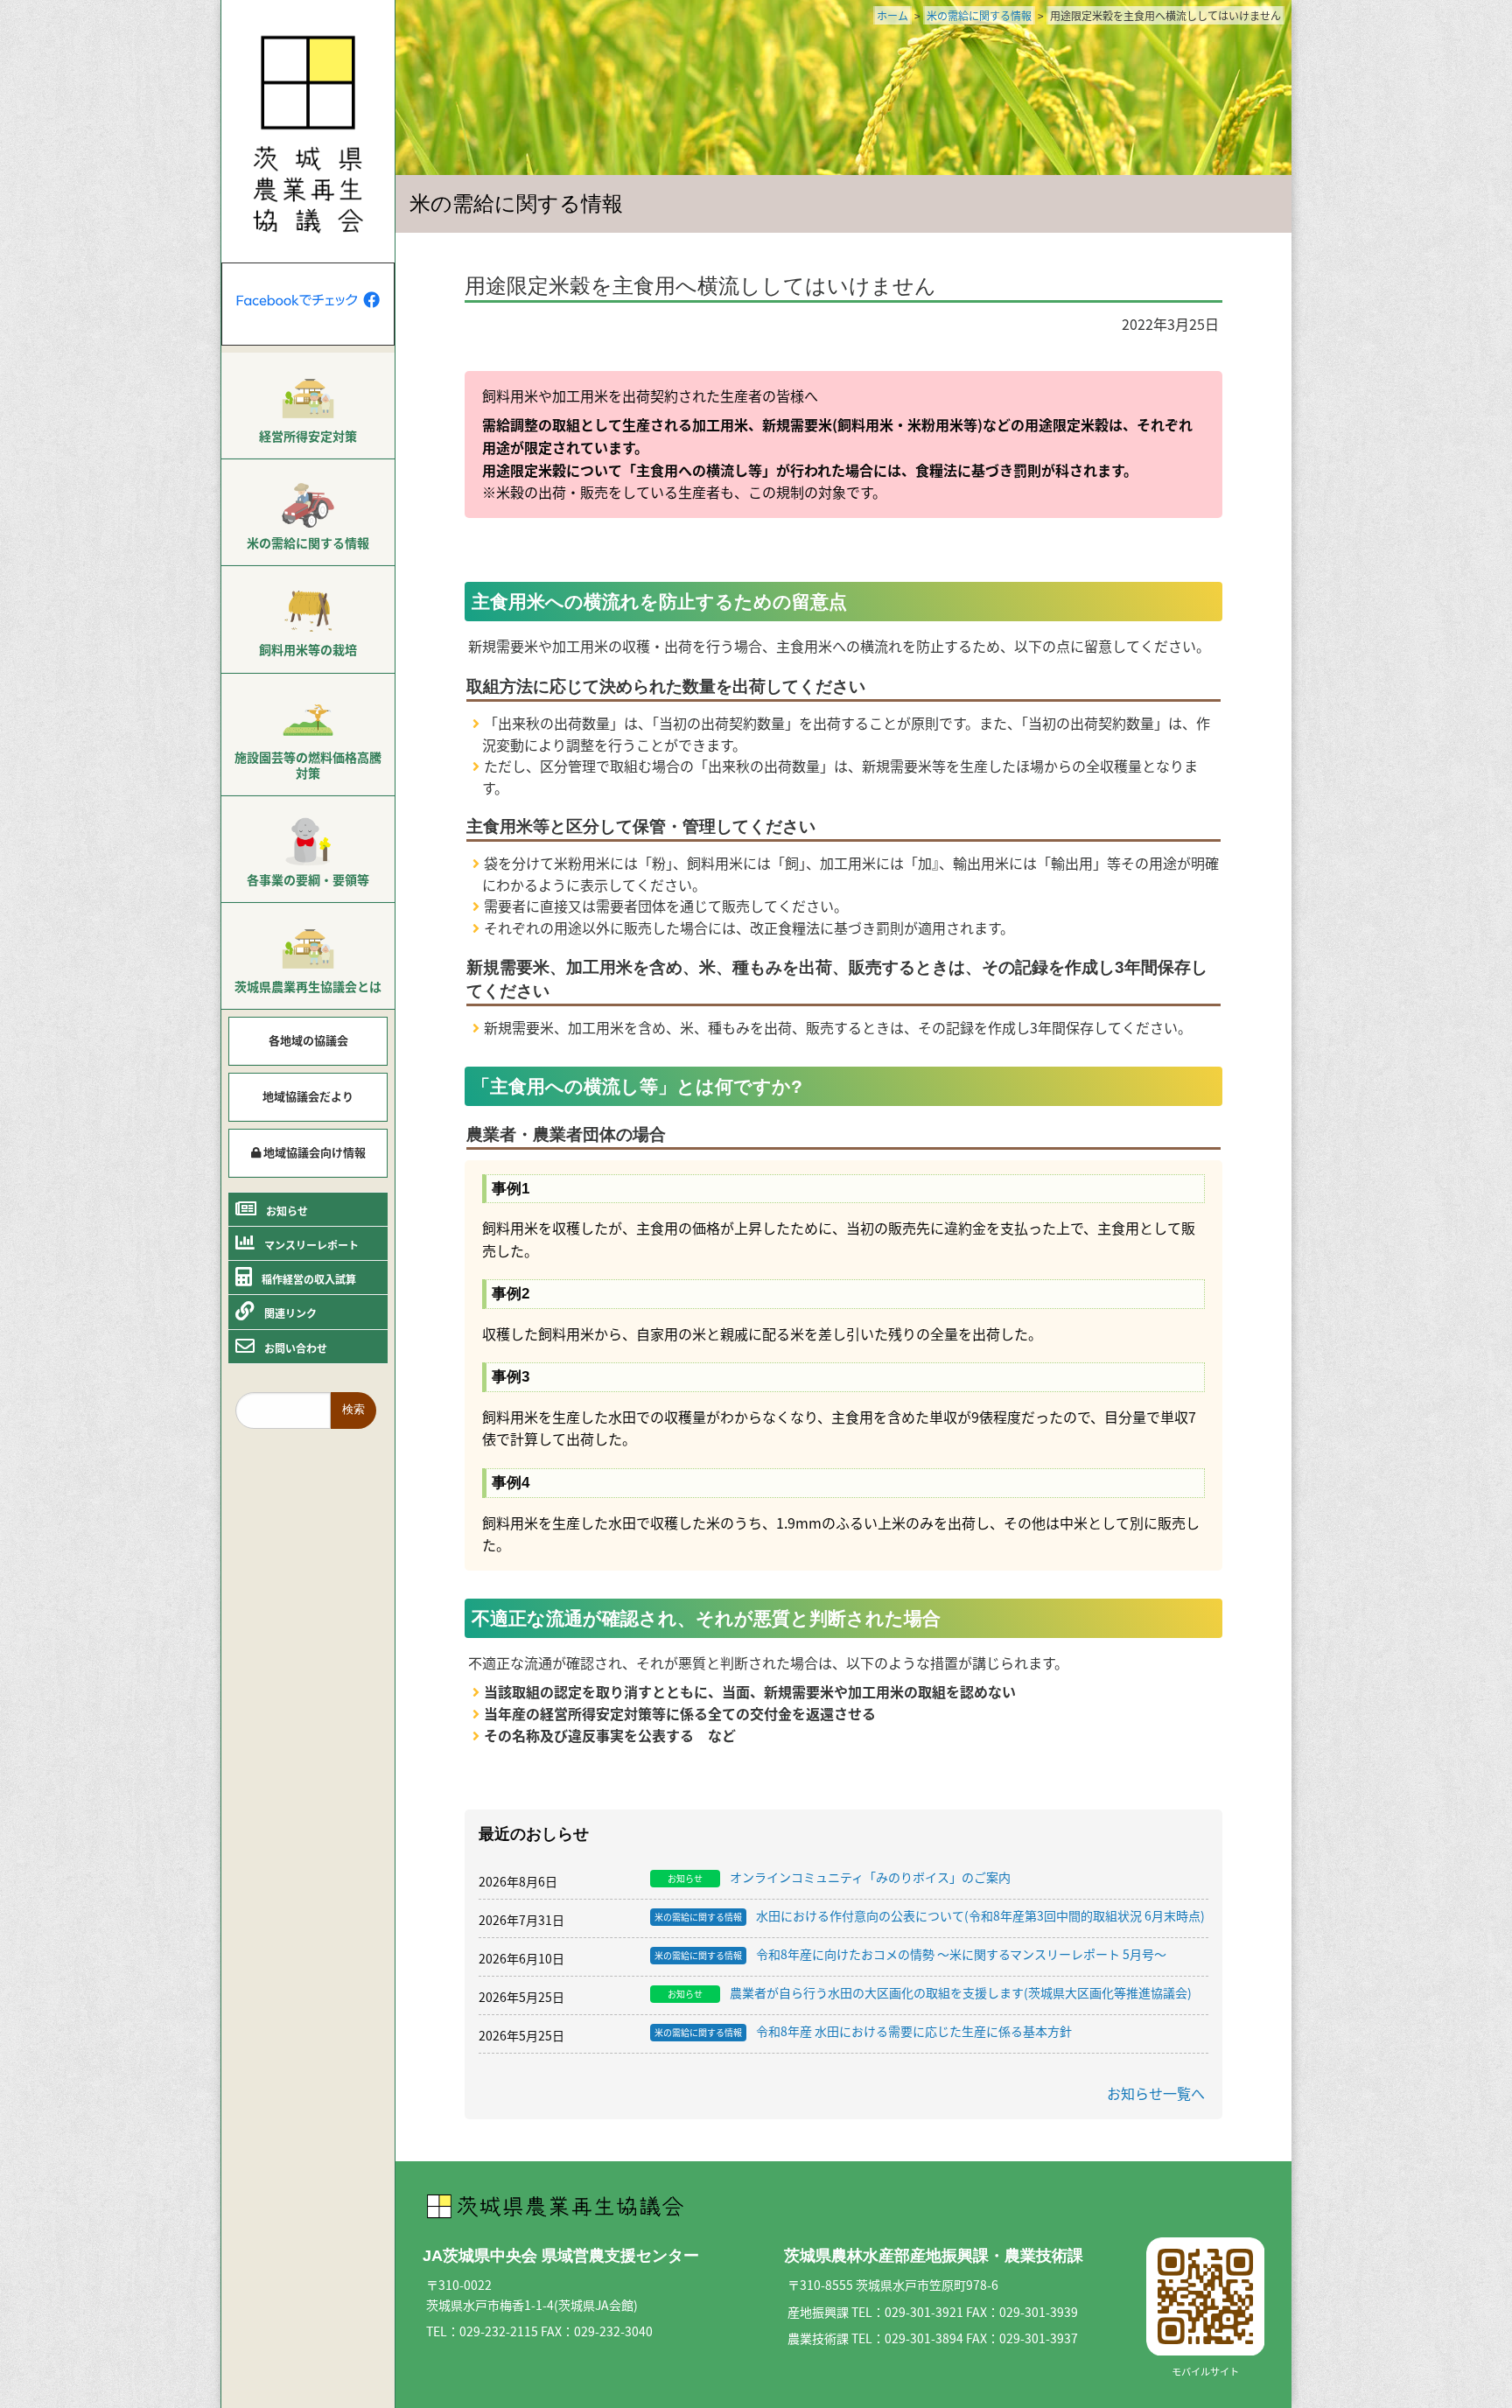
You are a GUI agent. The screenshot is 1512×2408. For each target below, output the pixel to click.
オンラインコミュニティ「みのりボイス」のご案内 (839, 1878)
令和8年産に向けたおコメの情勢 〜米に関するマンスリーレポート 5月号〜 (910, 1955)
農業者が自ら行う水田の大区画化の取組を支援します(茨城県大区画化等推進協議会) (930, 1993)
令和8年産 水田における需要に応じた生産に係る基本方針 (863, 2032)
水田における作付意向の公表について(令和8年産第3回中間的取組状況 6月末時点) (930, 1916)
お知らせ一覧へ (1156, 2093)
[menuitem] (308, 406)
